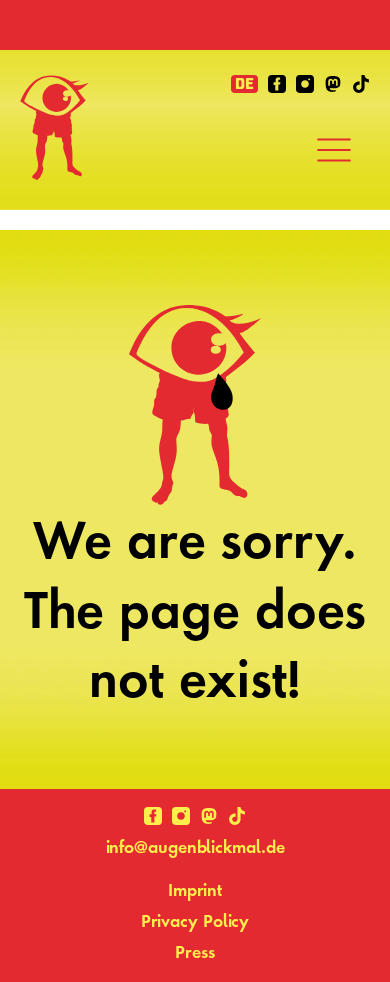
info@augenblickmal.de (195, 846)
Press (195, 951)
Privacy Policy (195, 920)
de (244, 84)
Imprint (195, 889)
